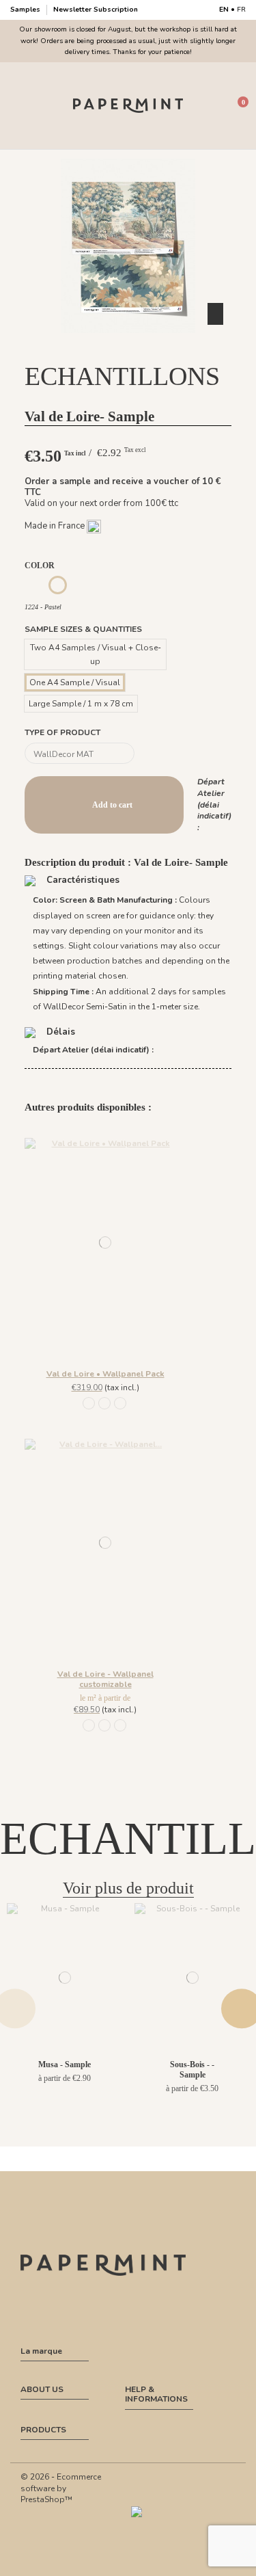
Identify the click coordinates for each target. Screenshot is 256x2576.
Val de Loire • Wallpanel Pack (105, 1374)
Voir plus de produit (128, 1888)
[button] (128, 345)
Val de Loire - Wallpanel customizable (105, 1679)
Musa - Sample (65, 2064)
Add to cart (112, 805)
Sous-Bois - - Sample (192, 2069)
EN (224, 10)
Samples (26, 10)
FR (241, 10)
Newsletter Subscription (96, 10)
